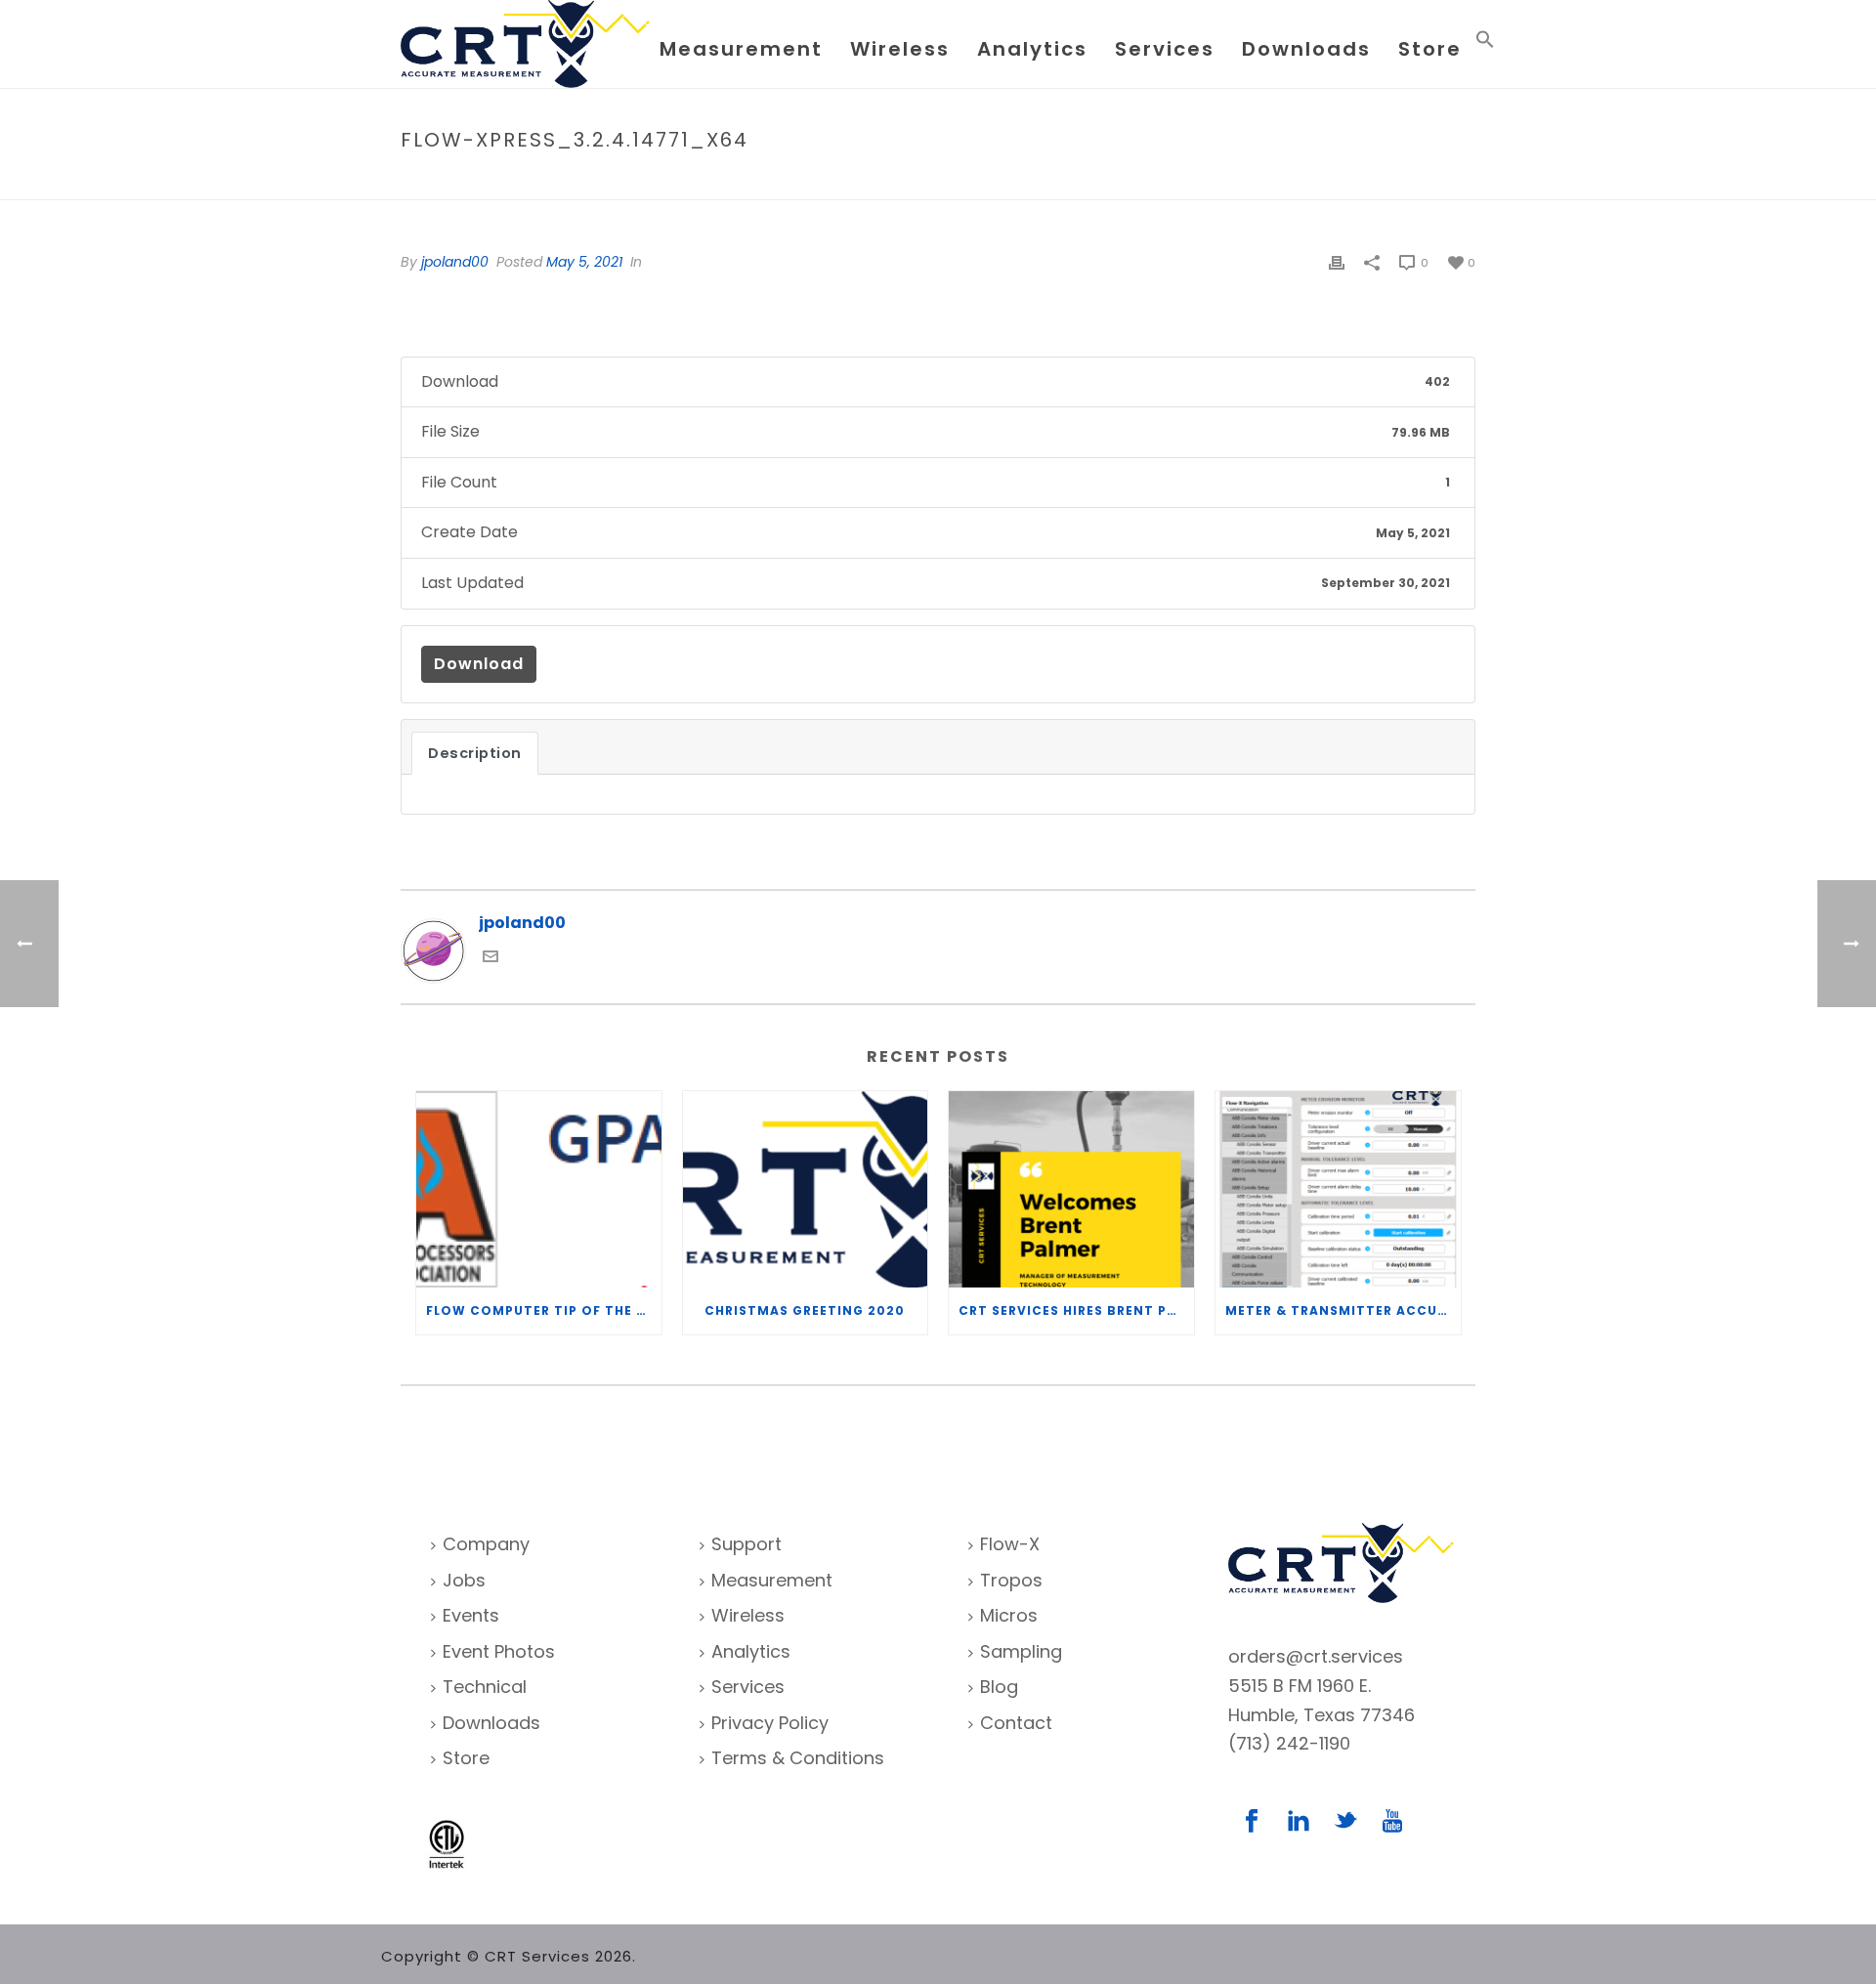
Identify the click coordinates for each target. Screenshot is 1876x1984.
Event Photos (499, 1651)
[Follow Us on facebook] (1252, 1822)
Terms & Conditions (798, 1758)
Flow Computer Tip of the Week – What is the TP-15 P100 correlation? (544, 1310)
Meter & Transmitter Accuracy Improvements (1343, 1310)
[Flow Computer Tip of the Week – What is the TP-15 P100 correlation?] (539, 1189)
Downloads (1306, 49)
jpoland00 (455, 262)
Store (1430, 49)
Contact (1016, 1723)
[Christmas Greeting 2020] (806, 1189)
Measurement (741, 49)
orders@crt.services (1316, 1656)
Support (746, 1544)
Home (1200, 181)
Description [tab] (475, 753)
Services (1165, 49)
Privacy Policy (770, 1723)
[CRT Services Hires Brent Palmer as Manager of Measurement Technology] (1071, 1189)
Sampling (1021, 1651)
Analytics (1032, 49)
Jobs (464, 1580)
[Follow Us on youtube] (1392, 1822)
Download (479, 664)
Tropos (1011, 1580)
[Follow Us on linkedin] (1299, 1822)
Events (471, 1615)
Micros (1009, 1615)
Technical (485, 1687)
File (1242, 181)
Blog (999, 1687)
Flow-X (1010, 1544)
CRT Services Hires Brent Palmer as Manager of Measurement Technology (1076, 1310)
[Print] (1337, 262)
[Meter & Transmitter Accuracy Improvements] (1338, 1189)
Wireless (900, 49)
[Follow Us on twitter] (1345, 1822)
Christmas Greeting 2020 (805, 1310)
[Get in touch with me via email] (490, 959)
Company (486, 1544)
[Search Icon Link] (1485, 43)
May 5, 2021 (584, 262)
